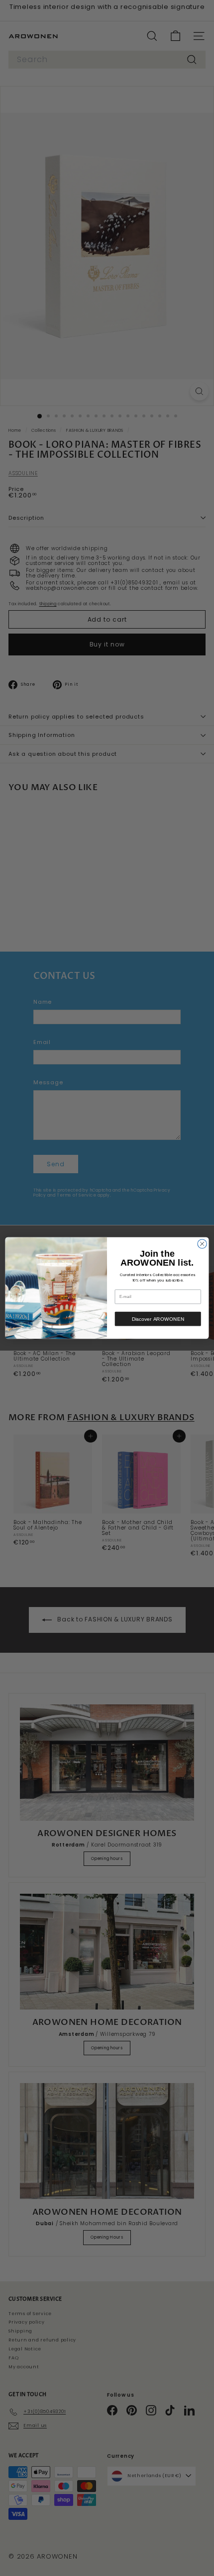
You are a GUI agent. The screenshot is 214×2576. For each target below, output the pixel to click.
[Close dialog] (202, 1244)
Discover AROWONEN (158, 1319)
